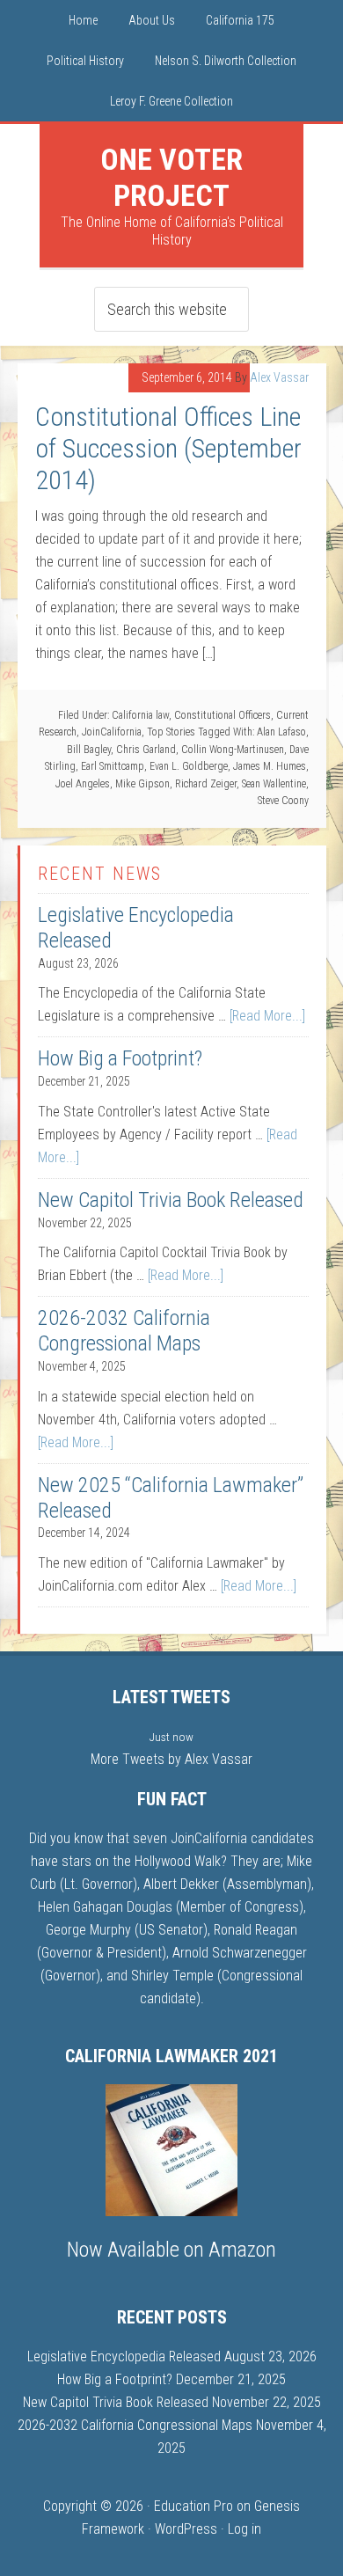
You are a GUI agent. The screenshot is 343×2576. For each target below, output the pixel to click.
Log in (244, 2529)
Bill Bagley (89, 750)
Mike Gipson (142, 784)
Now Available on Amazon (171, 2250)
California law (140, 715)
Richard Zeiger (206, 784)
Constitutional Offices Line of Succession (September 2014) (168, 448)
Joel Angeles (83, 784)
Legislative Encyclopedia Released (124, 2356)
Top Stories (171, 732)
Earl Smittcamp (113, 766)
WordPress (186, 2529)
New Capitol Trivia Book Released (171, 1200)
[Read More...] (267, 1016)
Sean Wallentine (274, 784)
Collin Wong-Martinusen (233, 750)
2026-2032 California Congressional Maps (124, 1331)
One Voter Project (171, 177)
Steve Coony (283, 801)
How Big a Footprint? (120, 1058)
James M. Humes (270, 766)
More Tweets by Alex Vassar (171, 1759)
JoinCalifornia (112, 732)
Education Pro (193, 2506)
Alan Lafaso (281, 732)
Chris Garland (146, 750)
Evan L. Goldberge (189, 766)
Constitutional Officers (223, 715)
